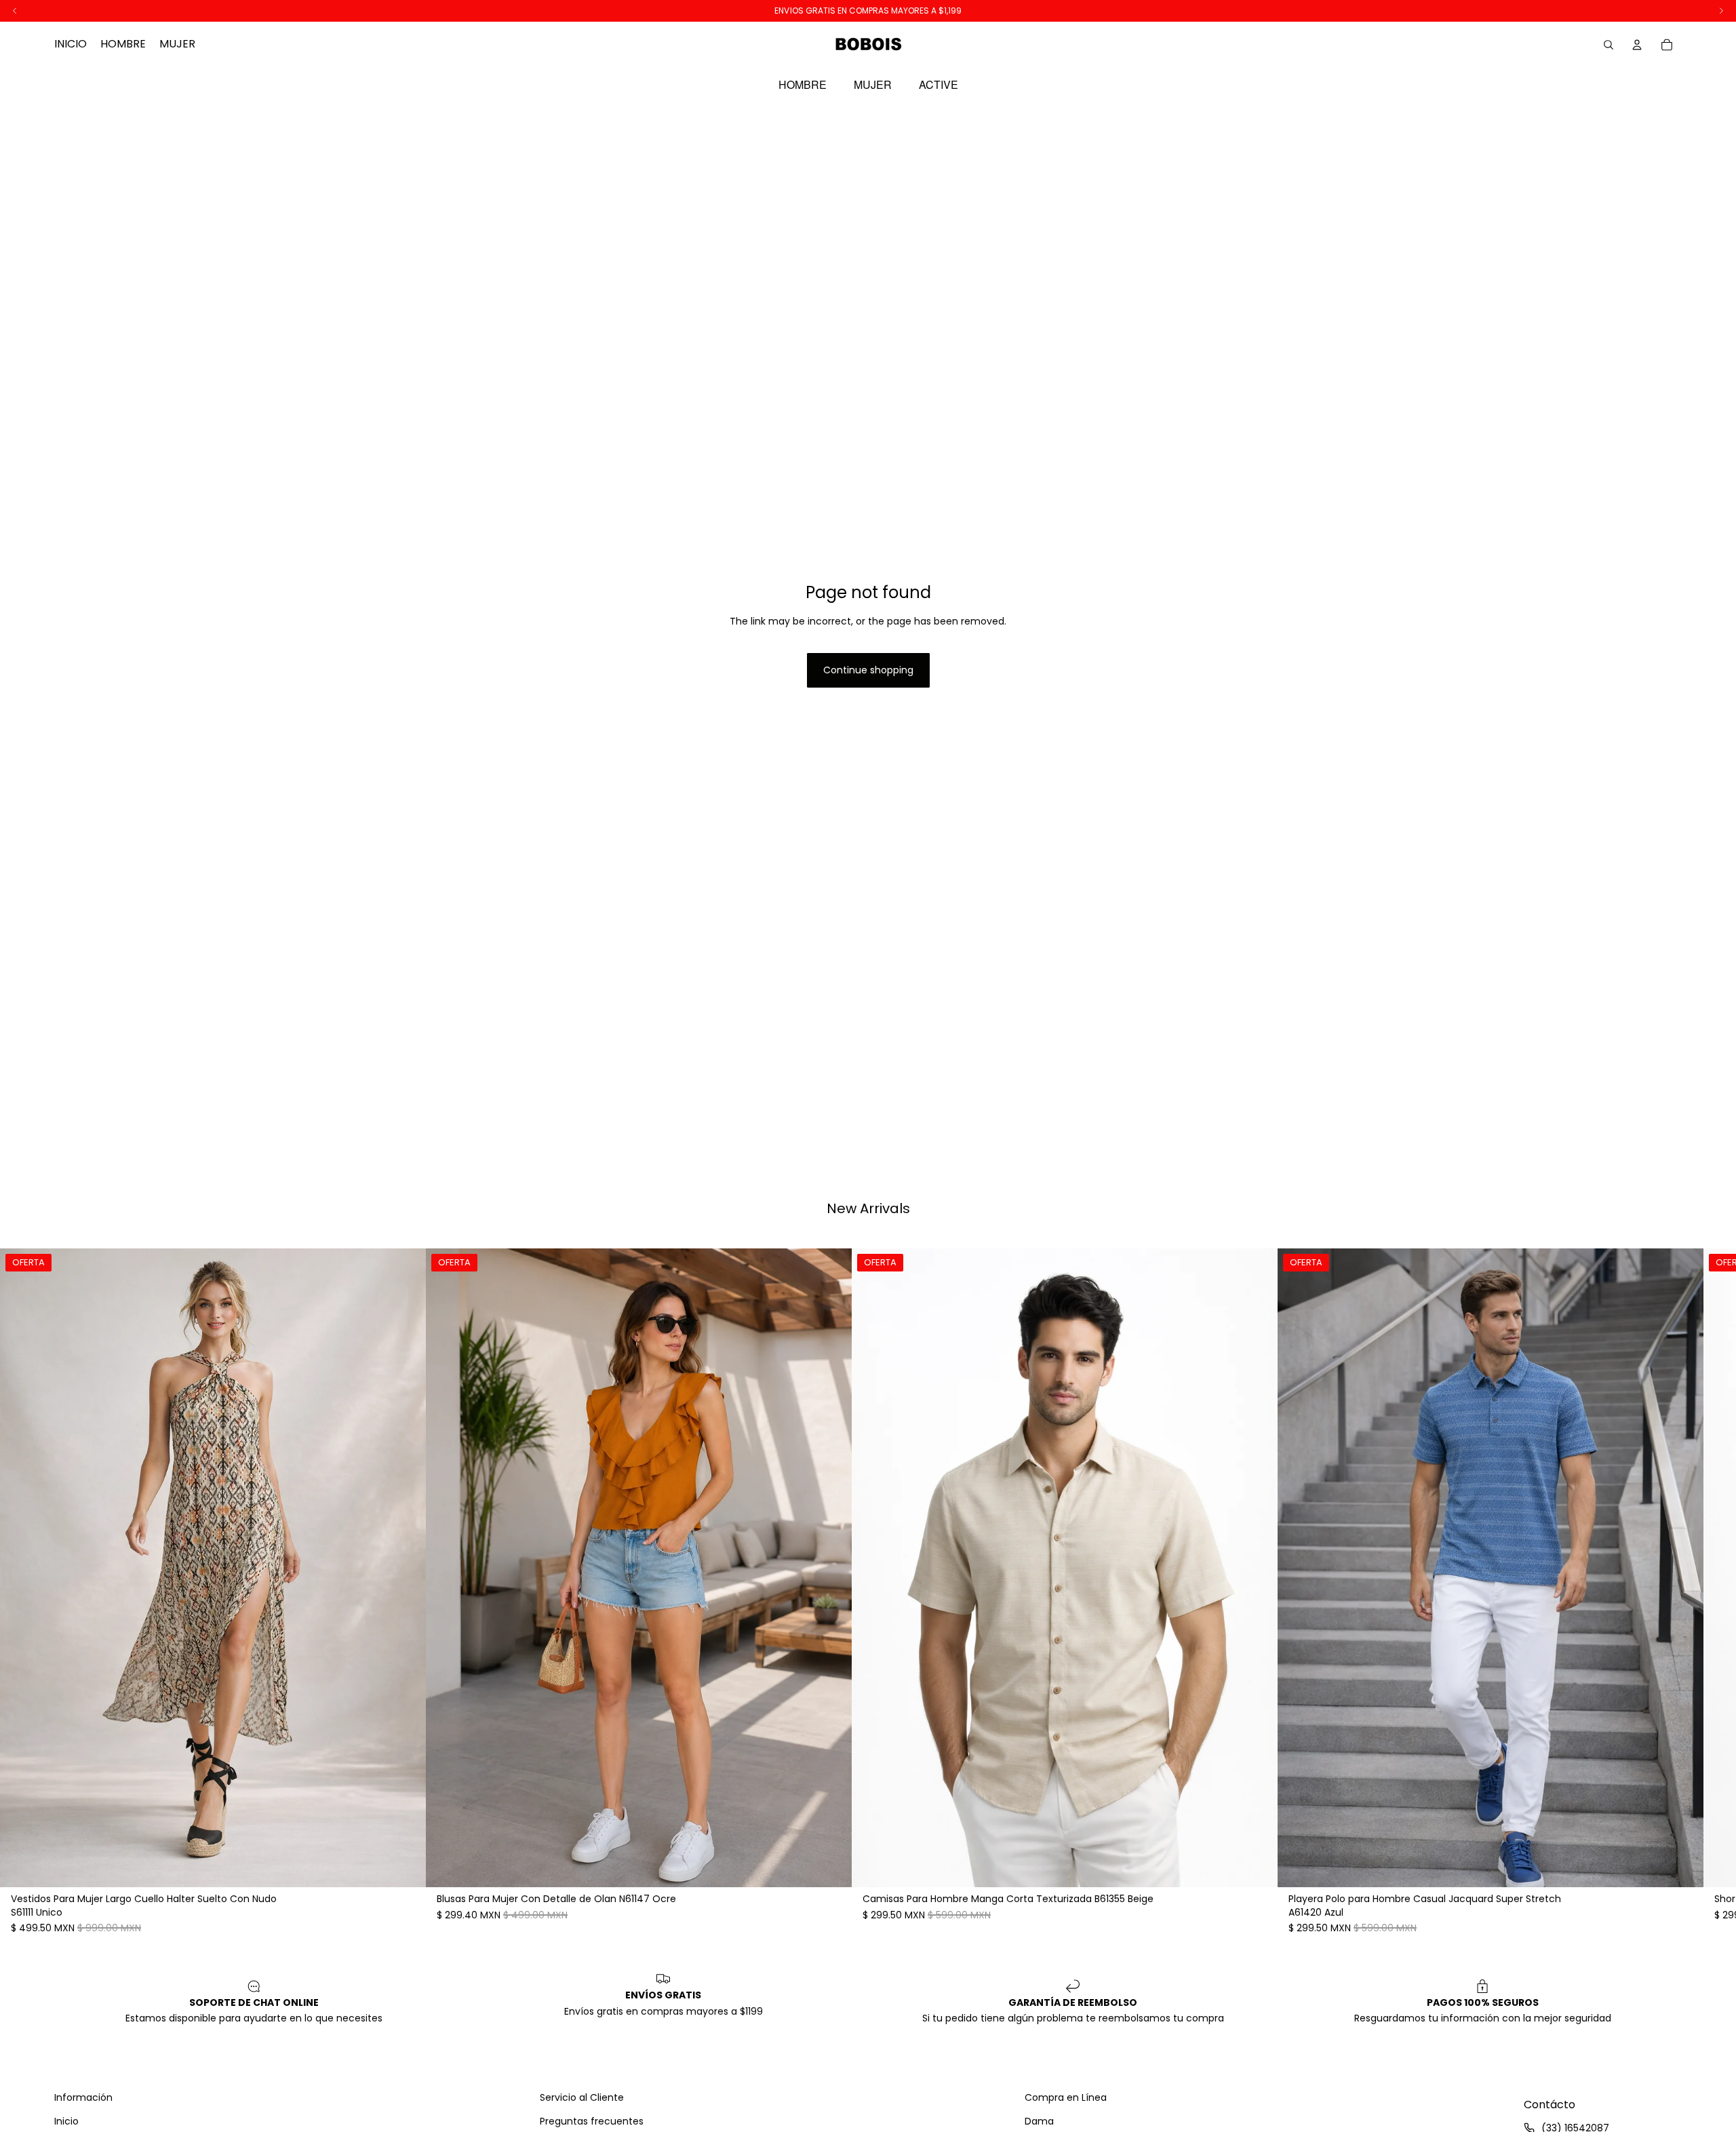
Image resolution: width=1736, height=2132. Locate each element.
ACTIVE (939, 85)
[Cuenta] (1637, 45)
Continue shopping (868, 670)
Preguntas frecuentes (592, 2121)
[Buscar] (1609, 45)
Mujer (873, 85)
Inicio (66, 2121)
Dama (1039, 2121)
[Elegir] (405, 1867)
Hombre (803, 85)
